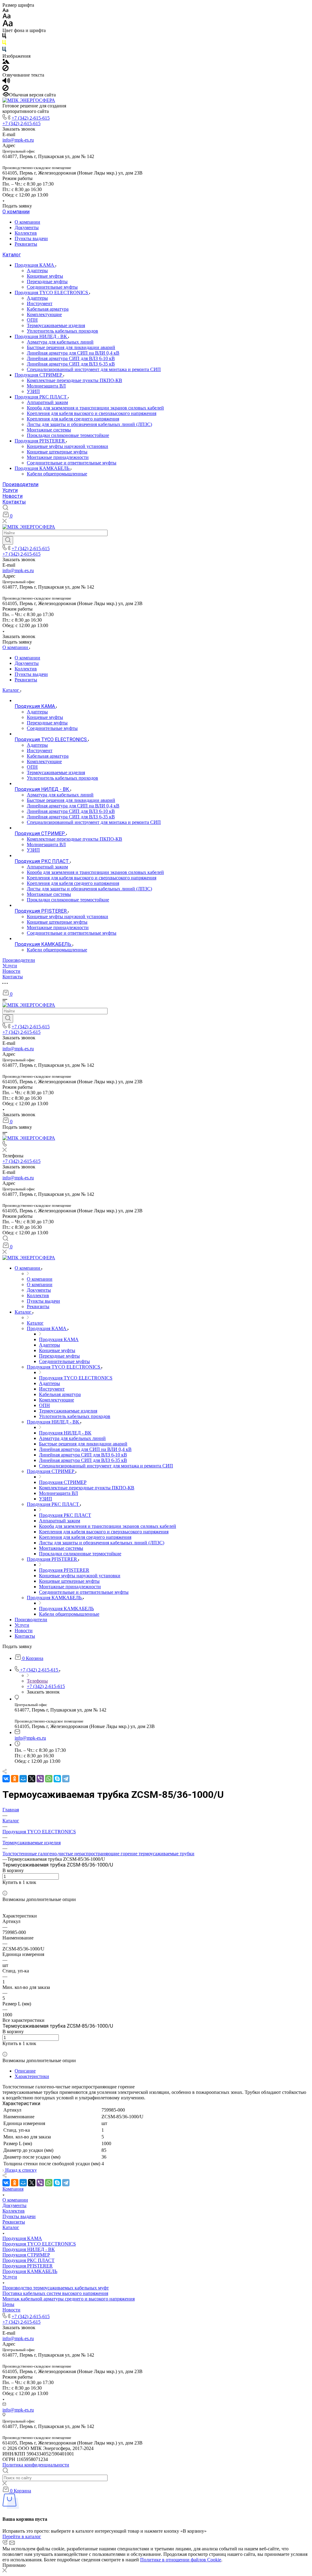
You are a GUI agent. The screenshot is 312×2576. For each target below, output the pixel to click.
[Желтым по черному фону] (4, 44)
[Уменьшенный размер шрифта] (5, 11)
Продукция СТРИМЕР (39, 375)
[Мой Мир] (23, 1779)
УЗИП (33, 391)
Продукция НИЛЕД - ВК (41, 336)
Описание (25, 2071)
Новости (12, 496)
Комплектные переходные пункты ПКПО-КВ (74, 380)
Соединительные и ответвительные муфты (72, 463)
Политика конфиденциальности (36, 2465)
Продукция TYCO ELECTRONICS (52, 292)
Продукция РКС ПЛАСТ (41, 397)
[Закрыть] (5, 2571)
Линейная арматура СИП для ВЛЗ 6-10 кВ (71, 358)
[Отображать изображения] (6, 62)
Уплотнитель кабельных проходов (62, 331)
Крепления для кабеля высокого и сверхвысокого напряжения (92, 413)
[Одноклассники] (15, 1779)
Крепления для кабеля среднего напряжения (73, 419)
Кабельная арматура (48, 309)
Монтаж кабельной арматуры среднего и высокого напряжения (69, 2299)
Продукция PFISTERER (40, 441)
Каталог (12, 255)
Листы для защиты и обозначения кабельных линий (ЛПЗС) (89, 424)
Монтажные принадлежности (58, 457)
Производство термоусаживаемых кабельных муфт (56, 2288)
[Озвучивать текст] (6, 82)
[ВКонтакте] (6, 1779)
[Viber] (40, 1779)
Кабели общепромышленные (57, 474)
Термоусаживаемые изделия (56, 325)
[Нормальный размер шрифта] (7, 17)
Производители (20, 484)
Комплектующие (44, 314)
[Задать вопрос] (4, 1888)
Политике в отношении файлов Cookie (181, 2560)
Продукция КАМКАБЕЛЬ (43, 468)
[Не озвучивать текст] (5, 89)
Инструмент (40, 303)
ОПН (32, 320)
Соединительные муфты (52, 287)
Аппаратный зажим (47, 402)
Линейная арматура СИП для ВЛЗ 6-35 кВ (71, 364)
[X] (32, 1779)
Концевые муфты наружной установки (67, 446)
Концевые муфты (45, 276)
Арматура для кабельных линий (60, 342)
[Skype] (57, 1779)
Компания (13, 2189)
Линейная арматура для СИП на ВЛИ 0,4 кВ (73, 353)
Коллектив (26, 233)
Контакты (14, 502)
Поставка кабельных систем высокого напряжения (55, 2293)
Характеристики (32, 2076)
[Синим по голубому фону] (4, 51)
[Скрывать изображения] (5, 69)
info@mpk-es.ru (18, 140)
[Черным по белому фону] (4, 37)
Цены (8, 2304)
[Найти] (8, 540)
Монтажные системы (49, 430)
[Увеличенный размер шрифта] (8, 25)
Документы (27, 227)
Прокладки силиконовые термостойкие (68, 435)
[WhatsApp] (49, 1779)
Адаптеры (37, 271)
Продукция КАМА (35, 265)
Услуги (10, 490)
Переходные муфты (47, 281)
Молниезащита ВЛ (46, 386)
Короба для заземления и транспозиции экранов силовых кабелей (95, 408)
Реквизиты (26, 244)
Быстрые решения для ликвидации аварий (71, 347)
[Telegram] (66, 1779)
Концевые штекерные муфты (57, 452)
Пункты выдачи (31, 238)
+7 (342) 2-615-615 (31, 118)
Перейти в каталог (22, 2536)
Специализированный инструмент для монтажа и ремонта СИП (94, 369)
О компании (16, 212)
